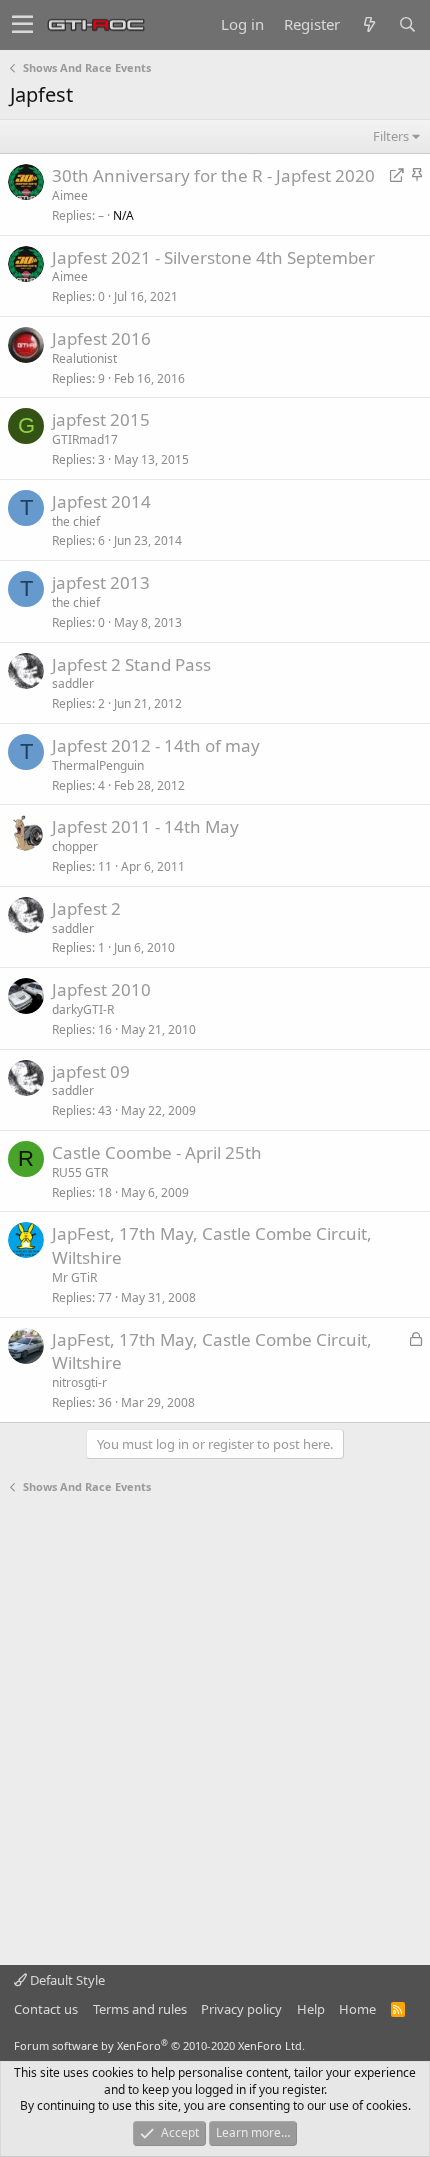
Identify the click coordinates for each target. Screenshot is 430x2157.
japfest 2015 (101, 419)
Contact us (46, 2009)
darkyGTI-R (83, 1009)
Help (311, 2009)
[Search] (407, 24)
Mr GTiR (74, 1277)
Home (357, 2009)
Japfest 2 (86, 908)
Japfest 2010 (101, 989)
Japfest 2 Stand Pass (131, 664)
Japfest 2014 (101, 501)
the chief (76, 521)
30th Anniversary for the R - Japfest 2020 (213, 175)
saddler (73, 683)
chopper (75, 846)
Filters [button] (391, 136)
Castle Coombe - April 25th (157, 1152)
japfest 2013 (101, 582)
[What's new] (369, 24)
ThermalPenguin (98, 765)
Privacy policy (241, 2009)
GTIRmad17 (85, 439)
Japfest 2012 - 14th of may (156, 745)
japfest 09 (91, 1071)
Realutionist (84, 358)
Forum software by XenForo (159, 2045)
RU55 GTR (80, 1172)
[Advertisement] (215, 1730)
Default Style (66, 1980)
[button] (22, 25)
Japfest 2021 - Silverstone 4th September (213, 257)
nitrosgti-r (79, 1382)
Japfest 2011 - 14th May (145, 826)
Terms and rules (140, 2009)
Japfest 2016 (101, 338)
